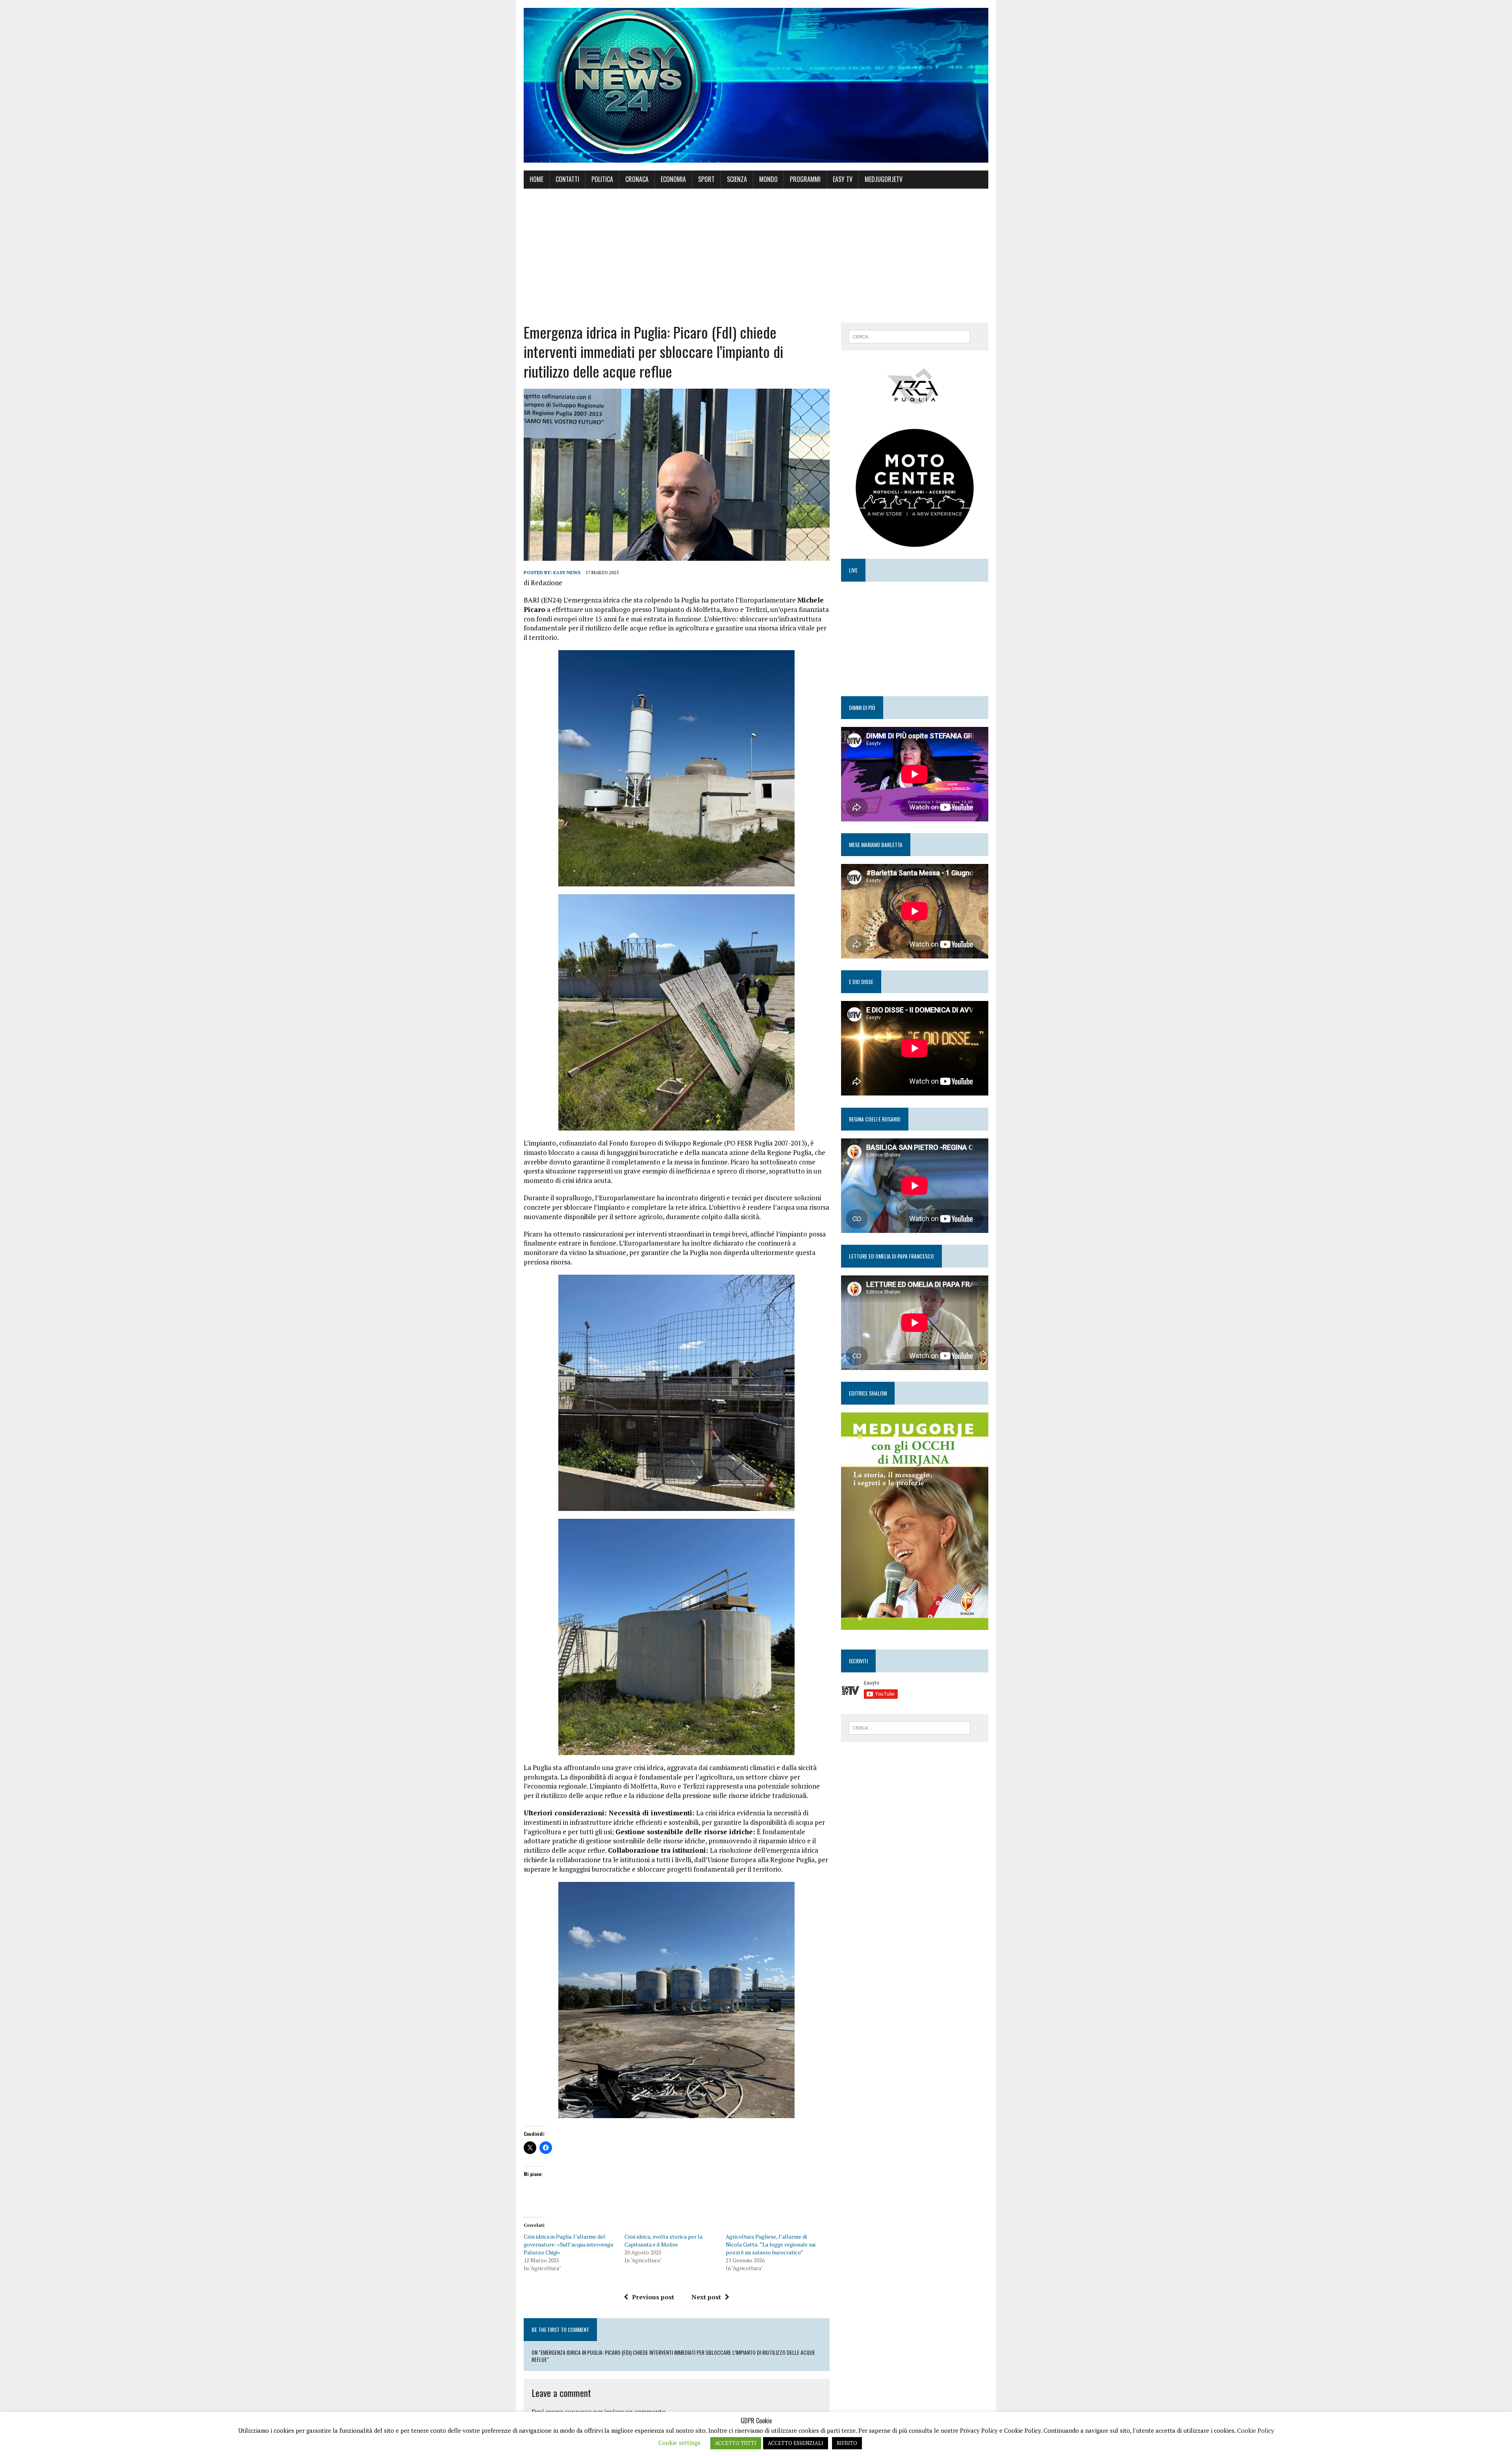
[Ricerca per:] (909, 336)
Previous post (653, 2297)
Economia (673, 179)
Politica (602, 179)
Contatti (567, 179)
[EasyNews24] (756, 85)
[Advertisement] (756, 256)
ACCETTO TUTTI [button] (736, 2443)
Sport (706, 179)
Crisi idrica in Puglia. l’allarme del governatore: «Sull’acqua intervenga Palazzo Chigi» (568, 2244)
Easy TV (843, 179)
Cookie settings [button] (679, 2443)
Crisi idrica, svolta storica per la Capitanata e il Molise (663, 2240)
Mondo (768, 179)
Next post (706, 2297)
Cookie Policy (1256, 2430)
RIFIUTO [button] (847, 2443)
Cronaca (637, 179)
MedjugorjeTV (884, 179)
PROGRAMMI (805, 179)
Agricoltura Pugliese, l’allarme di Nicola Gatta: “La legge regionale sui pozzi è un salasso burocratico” (771, 2244)
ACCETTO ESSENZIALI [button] (796, 2443)
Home (536, 179)
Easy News (567, 572)
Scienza (737, 179)
